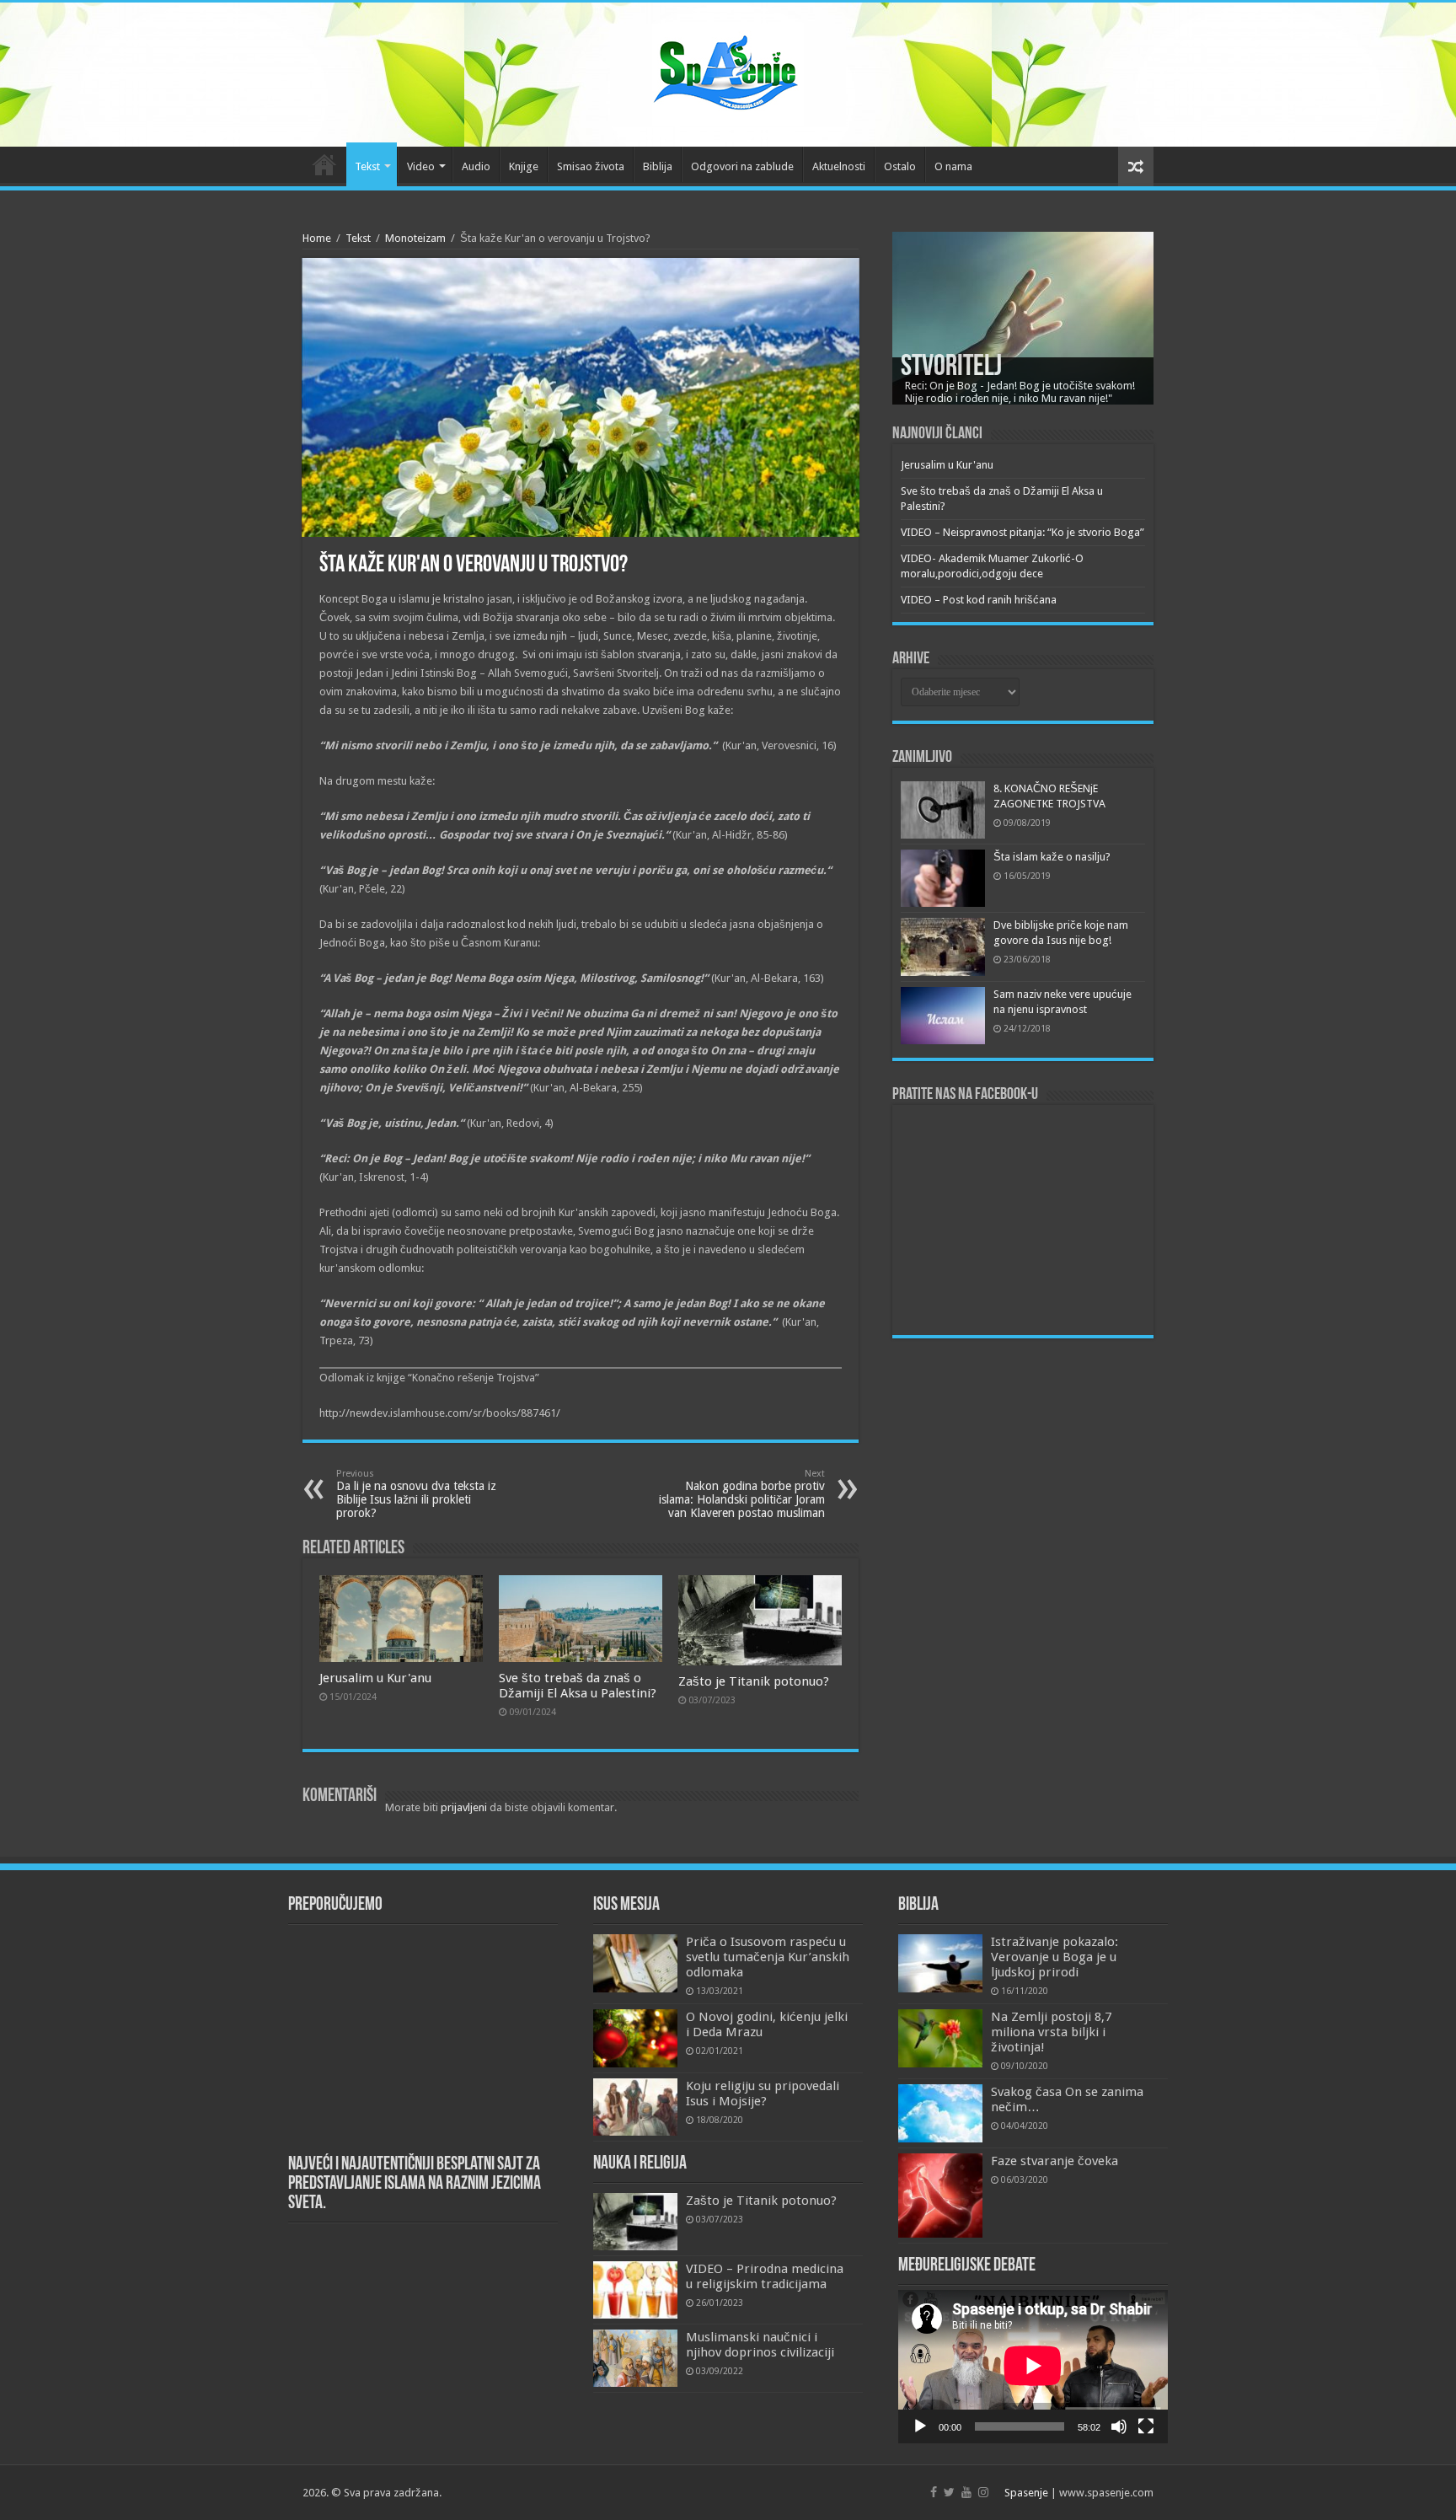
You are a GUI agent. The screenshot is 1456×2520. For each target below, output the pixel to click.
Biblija (658, 166)
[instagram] (983, 2492)
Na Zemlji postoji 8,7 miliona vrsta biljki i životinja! (1051, 2032)
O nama (953, 166)
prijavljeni (464, 1807)
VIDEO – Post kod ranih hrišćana (979, 600)
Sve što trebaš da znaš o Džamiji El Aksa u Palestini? (578, 1686)
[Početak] (920, 2426)
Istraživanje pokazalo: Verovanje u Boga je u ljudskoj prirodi (1055, 1957)
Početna (324, 164)
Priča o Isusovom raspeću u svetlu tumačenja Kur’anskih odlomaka (768, 1957)
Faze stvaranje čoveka (1055, 2161)
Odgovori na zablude (742, 166)
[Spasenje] (728, 72)
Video (421, 166)
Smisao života (591, 166)
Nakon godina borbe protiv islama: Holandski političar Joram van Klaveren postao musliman (742, 1494)
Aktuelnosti (839, 166)
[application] (1033, 2367)
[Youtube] (966, 2492)
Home (317, 238)
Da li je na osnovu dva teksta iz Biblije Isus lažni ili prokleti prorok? (416, 1494)
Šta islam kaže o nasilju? (1052, 857)
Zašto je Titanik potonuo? (754, 1681)
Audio (476, 166)
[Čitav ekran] (1146, 2426)
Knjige (524, 166)
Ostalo (900, 166)
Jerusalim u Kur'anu (375, 1678)
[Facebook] (934, 2492)
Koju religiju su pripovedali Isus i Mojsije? (763, 2094)
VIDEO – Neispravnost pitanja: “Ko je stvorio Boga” (1022, 532)
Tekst (367, 166)
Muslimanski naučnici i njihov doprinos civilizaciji (760, 2345)
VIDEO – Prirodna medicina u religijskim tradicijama (765, 2276)
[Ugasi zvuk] (1119, 2426)
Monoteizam (415, 238)
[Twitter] (949, 2492)
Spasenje (1026, 2493)
